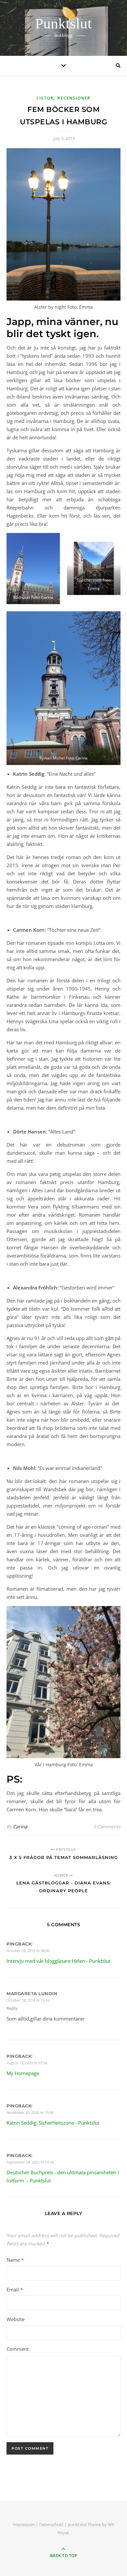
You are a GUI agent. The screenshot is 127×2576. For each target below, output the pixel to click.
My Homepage (23, 2073)
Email (15, 2289)
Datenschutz (51, 2524)
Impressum (24, 2524)
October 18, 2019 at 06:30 (28, 1951)
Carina (20, 1827)
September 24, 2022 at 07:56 (30, 2162)
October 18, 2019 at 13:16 (28, 2000)
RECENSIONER (74, 98)
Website (15, 2319)
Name (15, 2260)
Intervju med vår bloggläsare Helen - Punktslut (58, 1961)
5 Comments (107, 1827)
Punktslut (63, 24)
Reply (12, 2008)
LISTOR (45, 98)
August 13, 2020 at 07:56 (27, 2063)
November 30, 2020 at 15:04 (30, 2112)
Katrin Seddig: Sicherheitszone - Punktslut (53, 2123)
